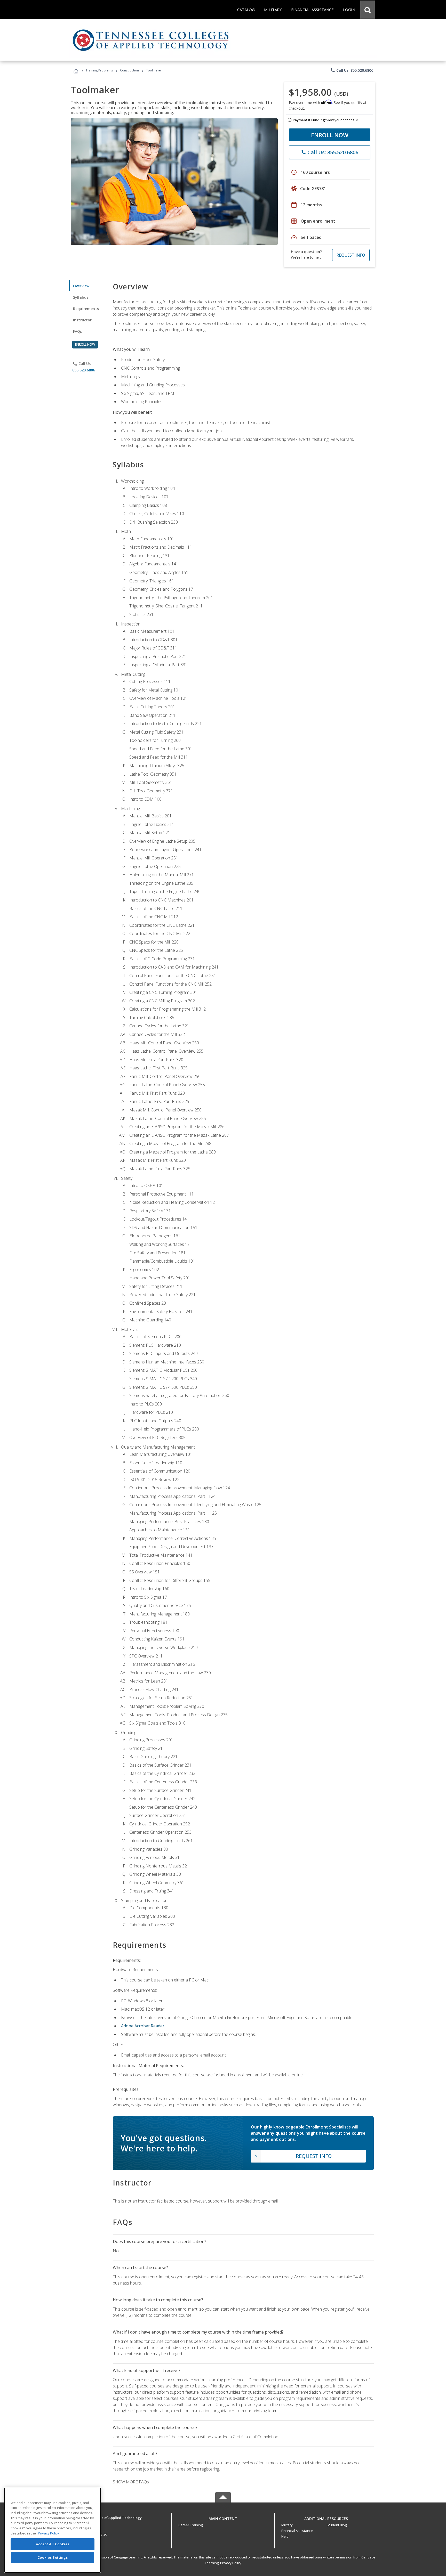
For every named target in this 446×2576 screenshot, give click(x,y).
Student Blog (337, 2525)
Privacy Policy (231, 2563)
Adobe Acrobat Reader (143, 2026)
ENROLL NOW (330, 135)
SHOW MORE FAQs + (133, 2482)
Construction (129, 70)
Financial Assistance (297, 2531)
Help (285, 2536)
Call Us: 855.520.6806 (352, 70)
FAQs (78, 331)
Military (287, 2525)
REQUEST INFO (351, 255)
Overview (81, 286)
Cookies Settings (53, 2557)
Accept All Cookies (53, 2544)
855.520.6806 (84, 370)
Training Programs (99, 70)
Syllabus (81, 297)
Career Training (190, 2525)
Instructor (82, 320)
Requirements (86, 309)
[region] (53, 2530)
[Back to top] (223, 2517)
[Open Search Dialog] (368, 10)
